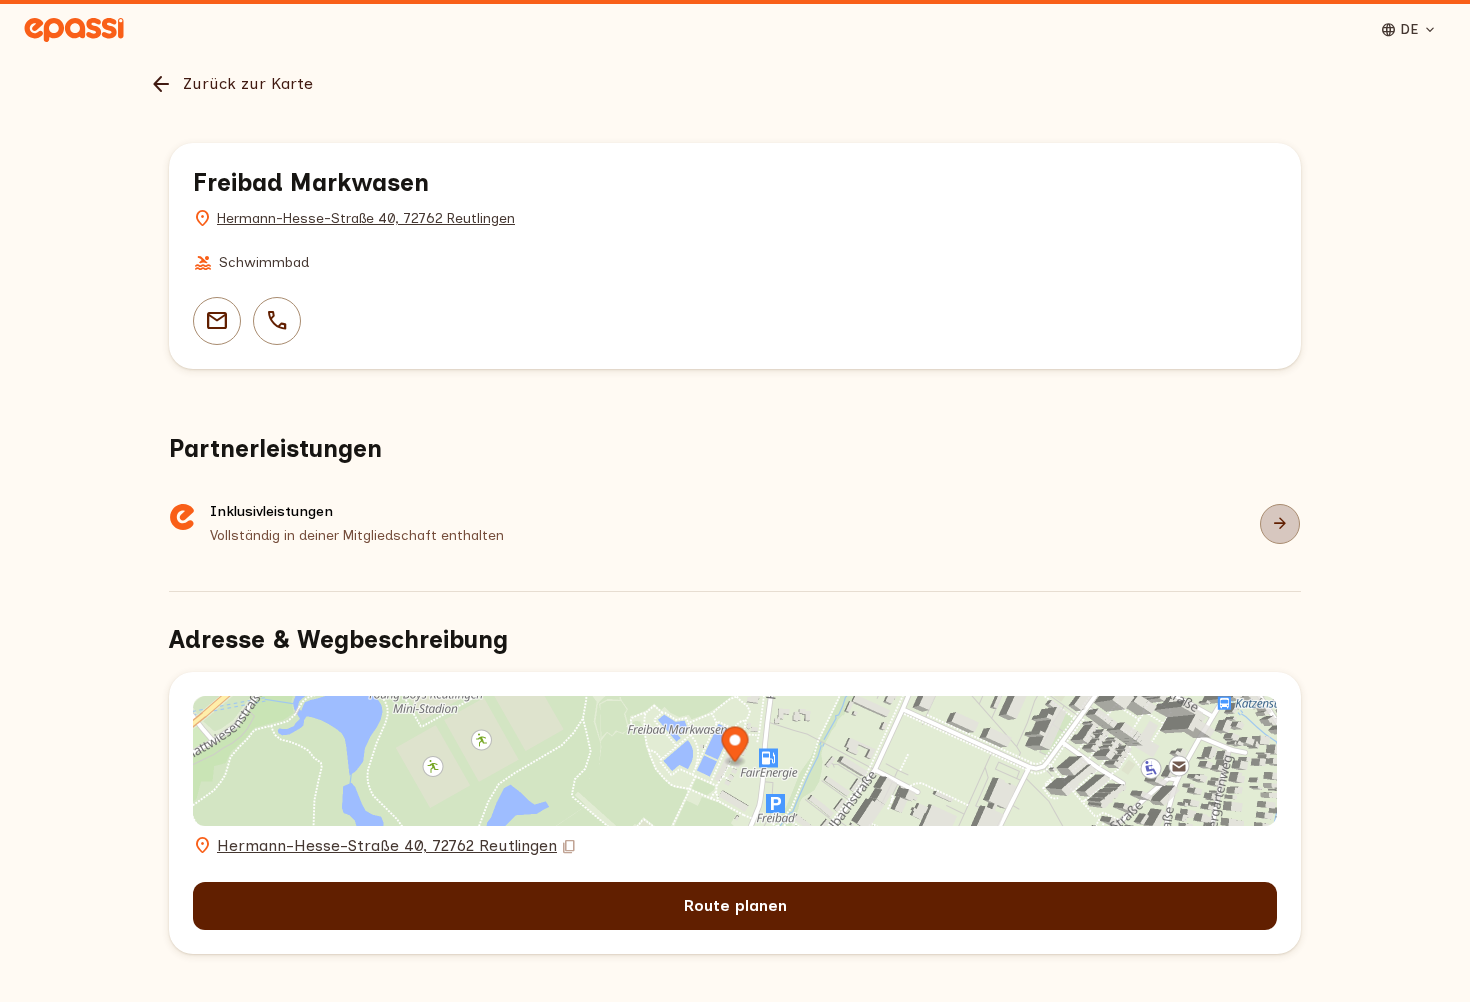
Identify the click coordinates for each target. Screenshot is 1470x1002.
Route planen (735, 905)
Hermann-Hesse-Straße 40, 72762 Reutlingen (366, 218)
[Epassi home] (74, 30)
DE (1409, 30)
